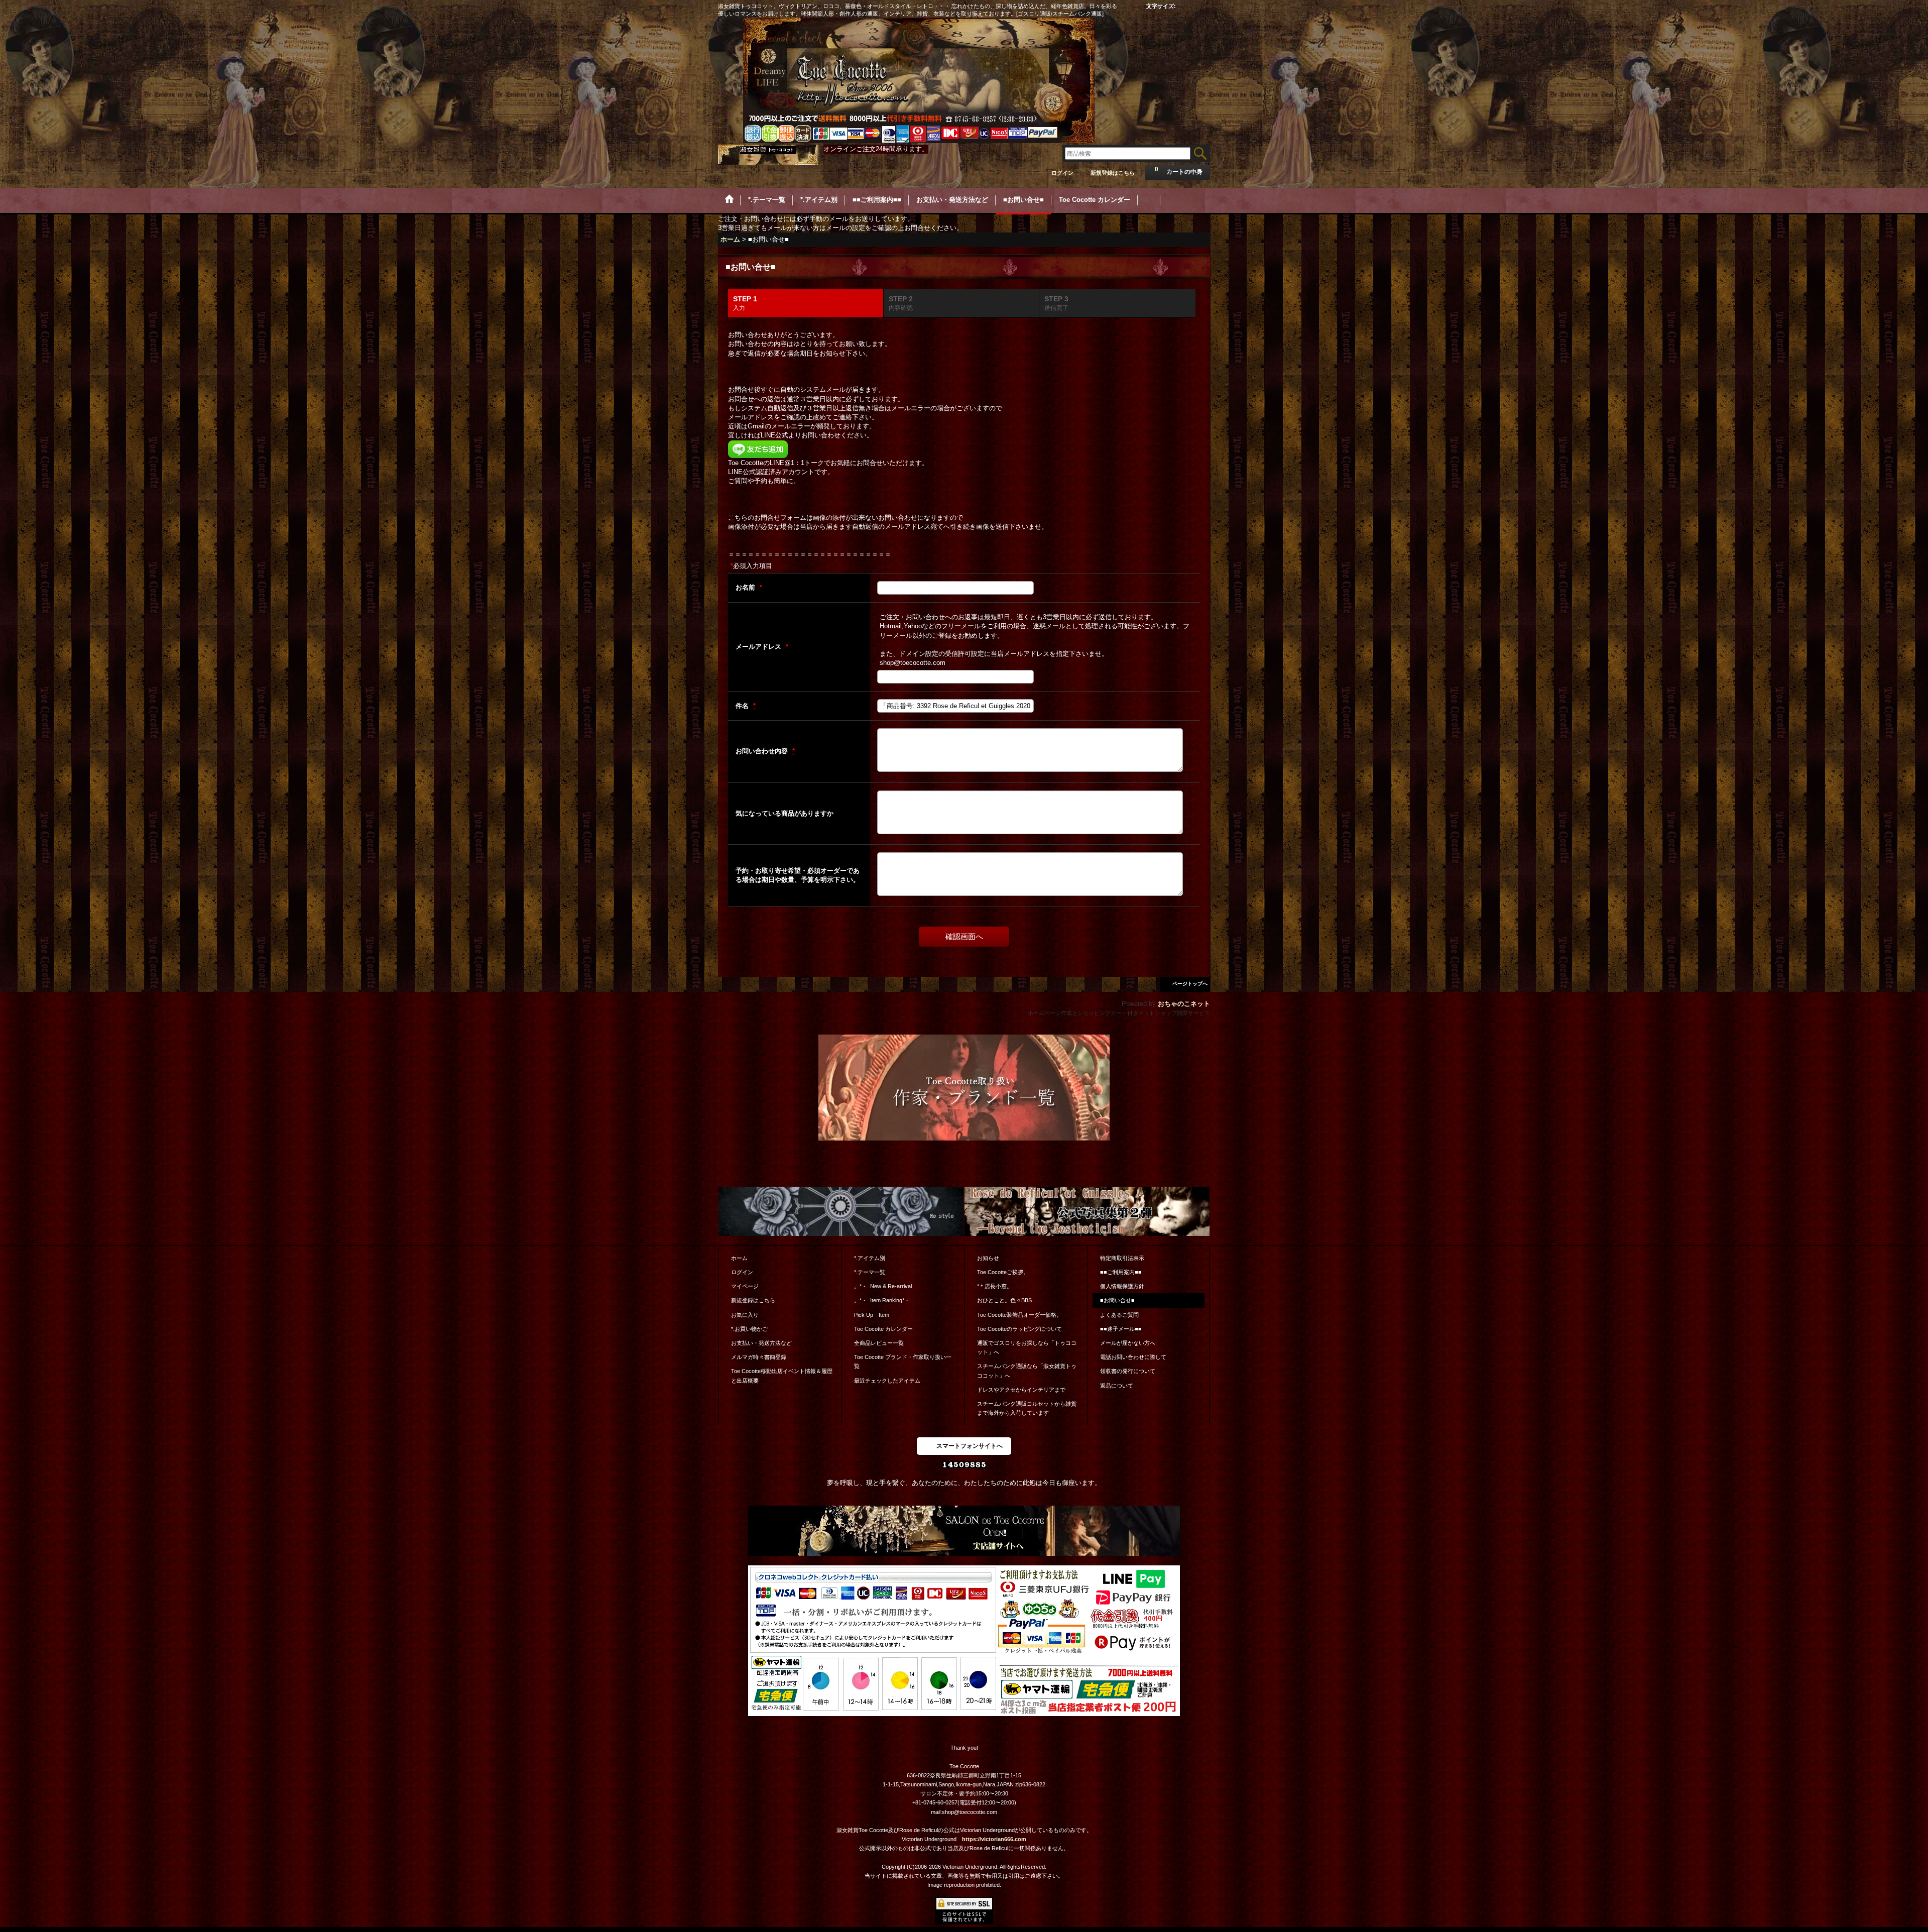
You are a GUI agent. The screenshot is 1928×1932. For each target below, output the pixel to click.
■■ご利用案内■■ (1121, 1272)
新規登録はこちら (1113, 173)
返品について (1117, 1386)
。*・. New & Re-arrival (883, 1286)
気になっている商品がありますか (785, 813)
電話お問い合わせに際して (1133, 1357)
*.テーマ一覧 (870, 1272)
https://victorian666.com (994, 1839)
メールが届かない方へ (1128, 1343)
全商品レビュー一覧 (879, 1343)
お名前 (746, 587)
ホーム (739, 1258)
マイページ (745, 1286)
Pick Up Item (872, 1315)
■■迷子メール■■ (1121, 1329)
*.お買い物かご (749, 1329)
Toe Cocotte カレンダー (883, 1329)
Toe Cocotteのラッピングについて (1019, 1329)
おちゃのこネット (1184, 1004)
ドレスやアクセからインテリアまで (1021, 1390)
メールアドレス (759, 647)
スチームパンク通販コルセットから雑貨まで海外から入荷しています (1027, 1408)
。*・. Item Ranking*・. (883, 1300)
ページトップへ (1190, 984)
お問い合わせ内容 (763, 751)
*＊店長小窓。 (995, 1286)
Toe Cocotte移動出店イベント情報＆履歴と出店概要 (782, 1376)
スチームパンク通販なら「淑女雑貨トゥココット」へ (1027, 1371)
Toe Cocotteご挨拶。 (1003, 1272)
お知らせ (988, 1258)
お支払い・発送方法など (761, 1343)
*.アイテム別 (870, 1258)
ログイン (1062, 173)
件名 (743, 706)
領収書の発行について (1128, 1371)
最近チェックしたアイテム (887, 1381)
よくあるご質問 (1119, 1315)
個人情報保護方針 (1122, 1286)
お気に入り (745, 1315)
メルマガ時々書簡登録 (759, 1357)
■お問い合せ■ (1117, 1300)
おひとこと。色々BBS (1004, 1300)
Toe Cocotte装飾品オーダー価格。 (1019, 1315)
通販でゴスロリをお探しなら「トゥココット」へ (1027, 1347)
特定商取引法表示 (1122, 1258)
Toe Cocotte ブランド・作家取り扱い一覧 (903, 1361)
